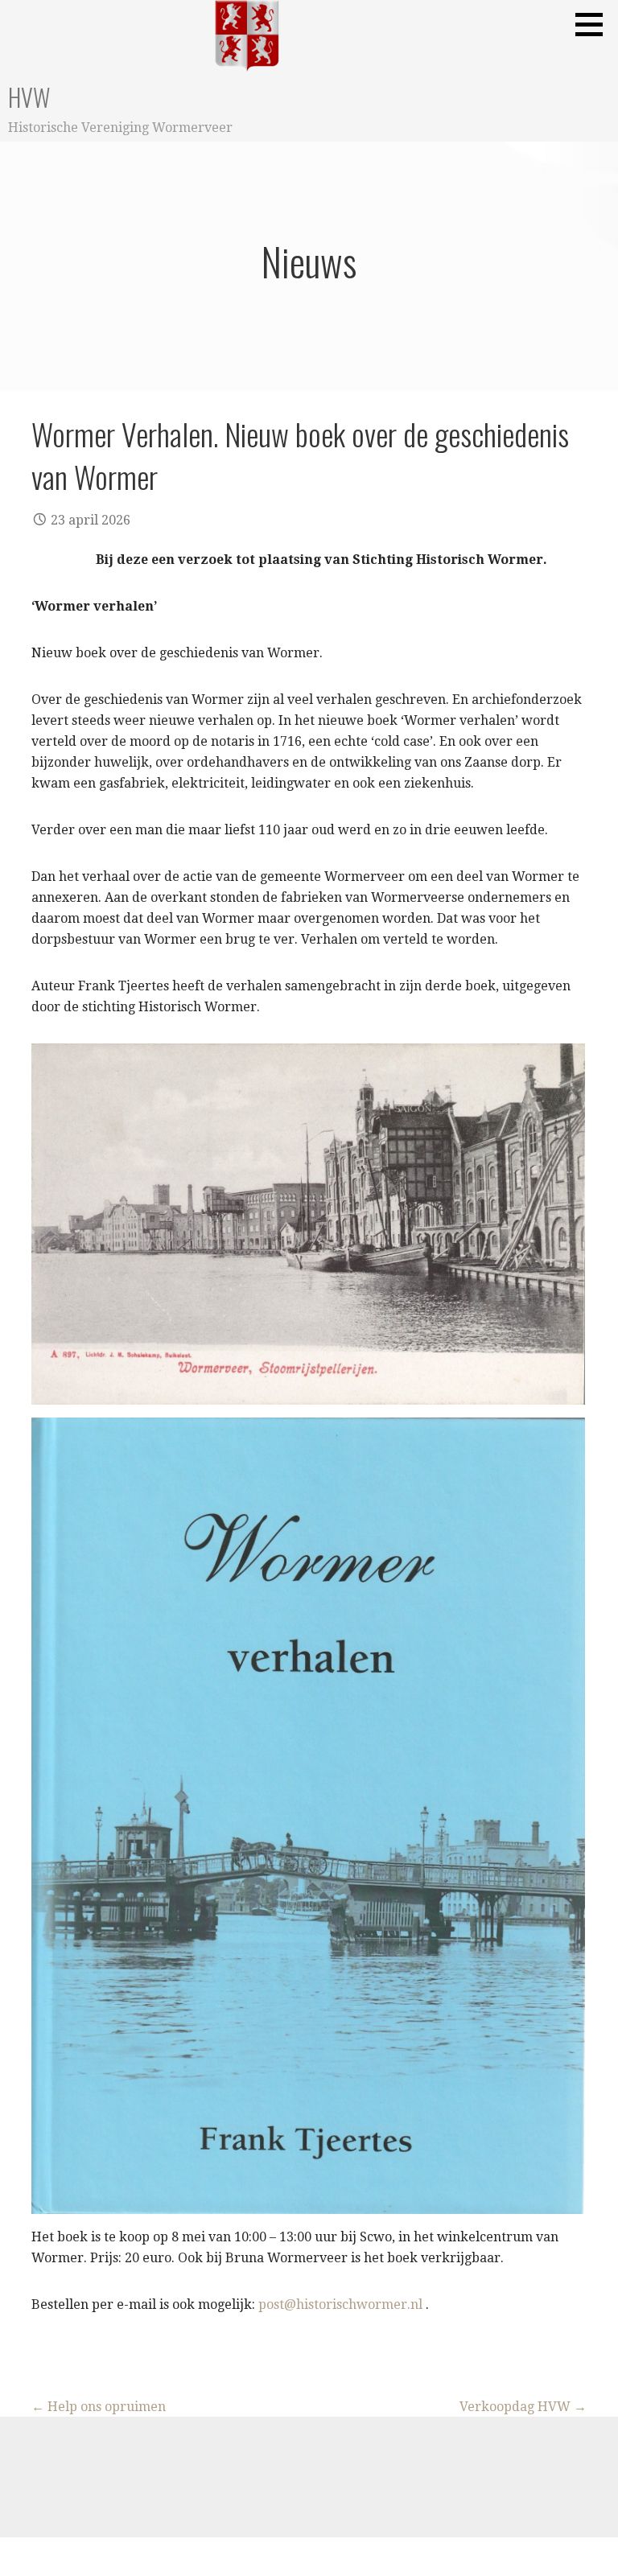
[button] (595, 24)
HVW (29, 97)
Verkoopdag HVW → (523, 2407)
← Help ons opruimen (99, 2407)
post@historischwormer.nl (340, 2304)
